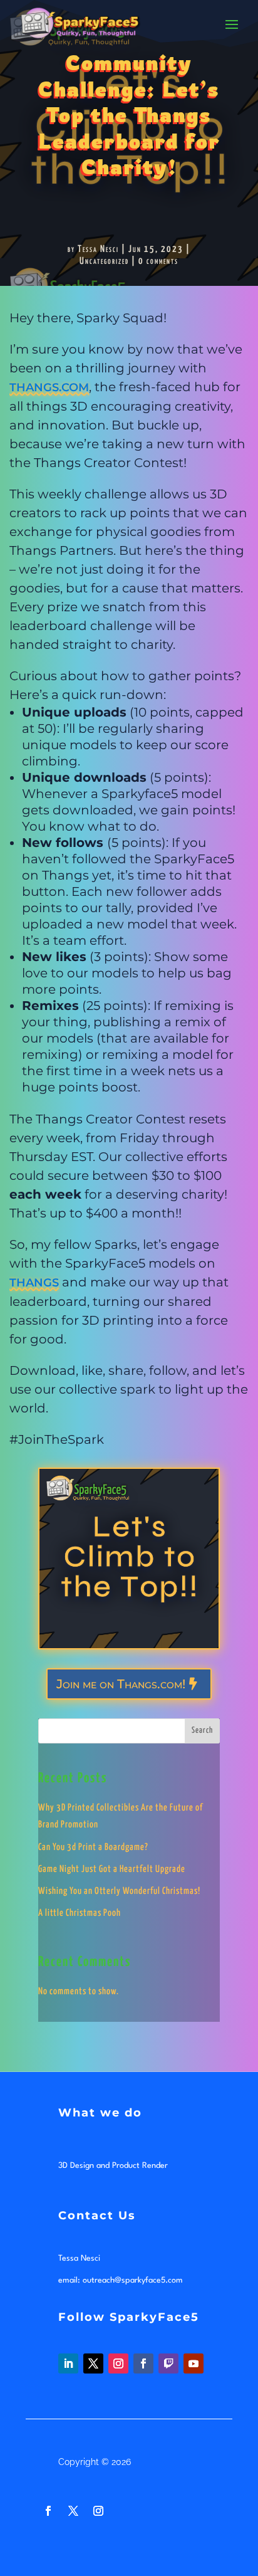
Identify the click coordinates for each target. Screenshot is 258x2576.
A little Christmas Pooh (80, 1913)
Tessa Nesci (98, 249)
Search (202, 1731)
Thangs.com (49, 387)
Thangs (34, 1283)
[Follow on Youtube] (194, 2363)
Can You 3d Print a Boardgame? (93, 1847)
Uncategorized (104, 261)
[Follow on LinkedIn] (68, 2363)
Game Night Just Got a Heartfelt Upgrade (112, 1869)
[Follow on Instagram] (118, 2363)
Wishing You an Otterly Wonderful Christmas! (119, 1891)
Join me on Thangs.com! (121, 1684)
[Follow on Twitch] (168, 2363)
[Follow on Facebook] (143, 2363)
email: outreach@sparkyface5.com (121, 2280)
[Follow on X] (93, 2363)
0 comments (158, 261)
